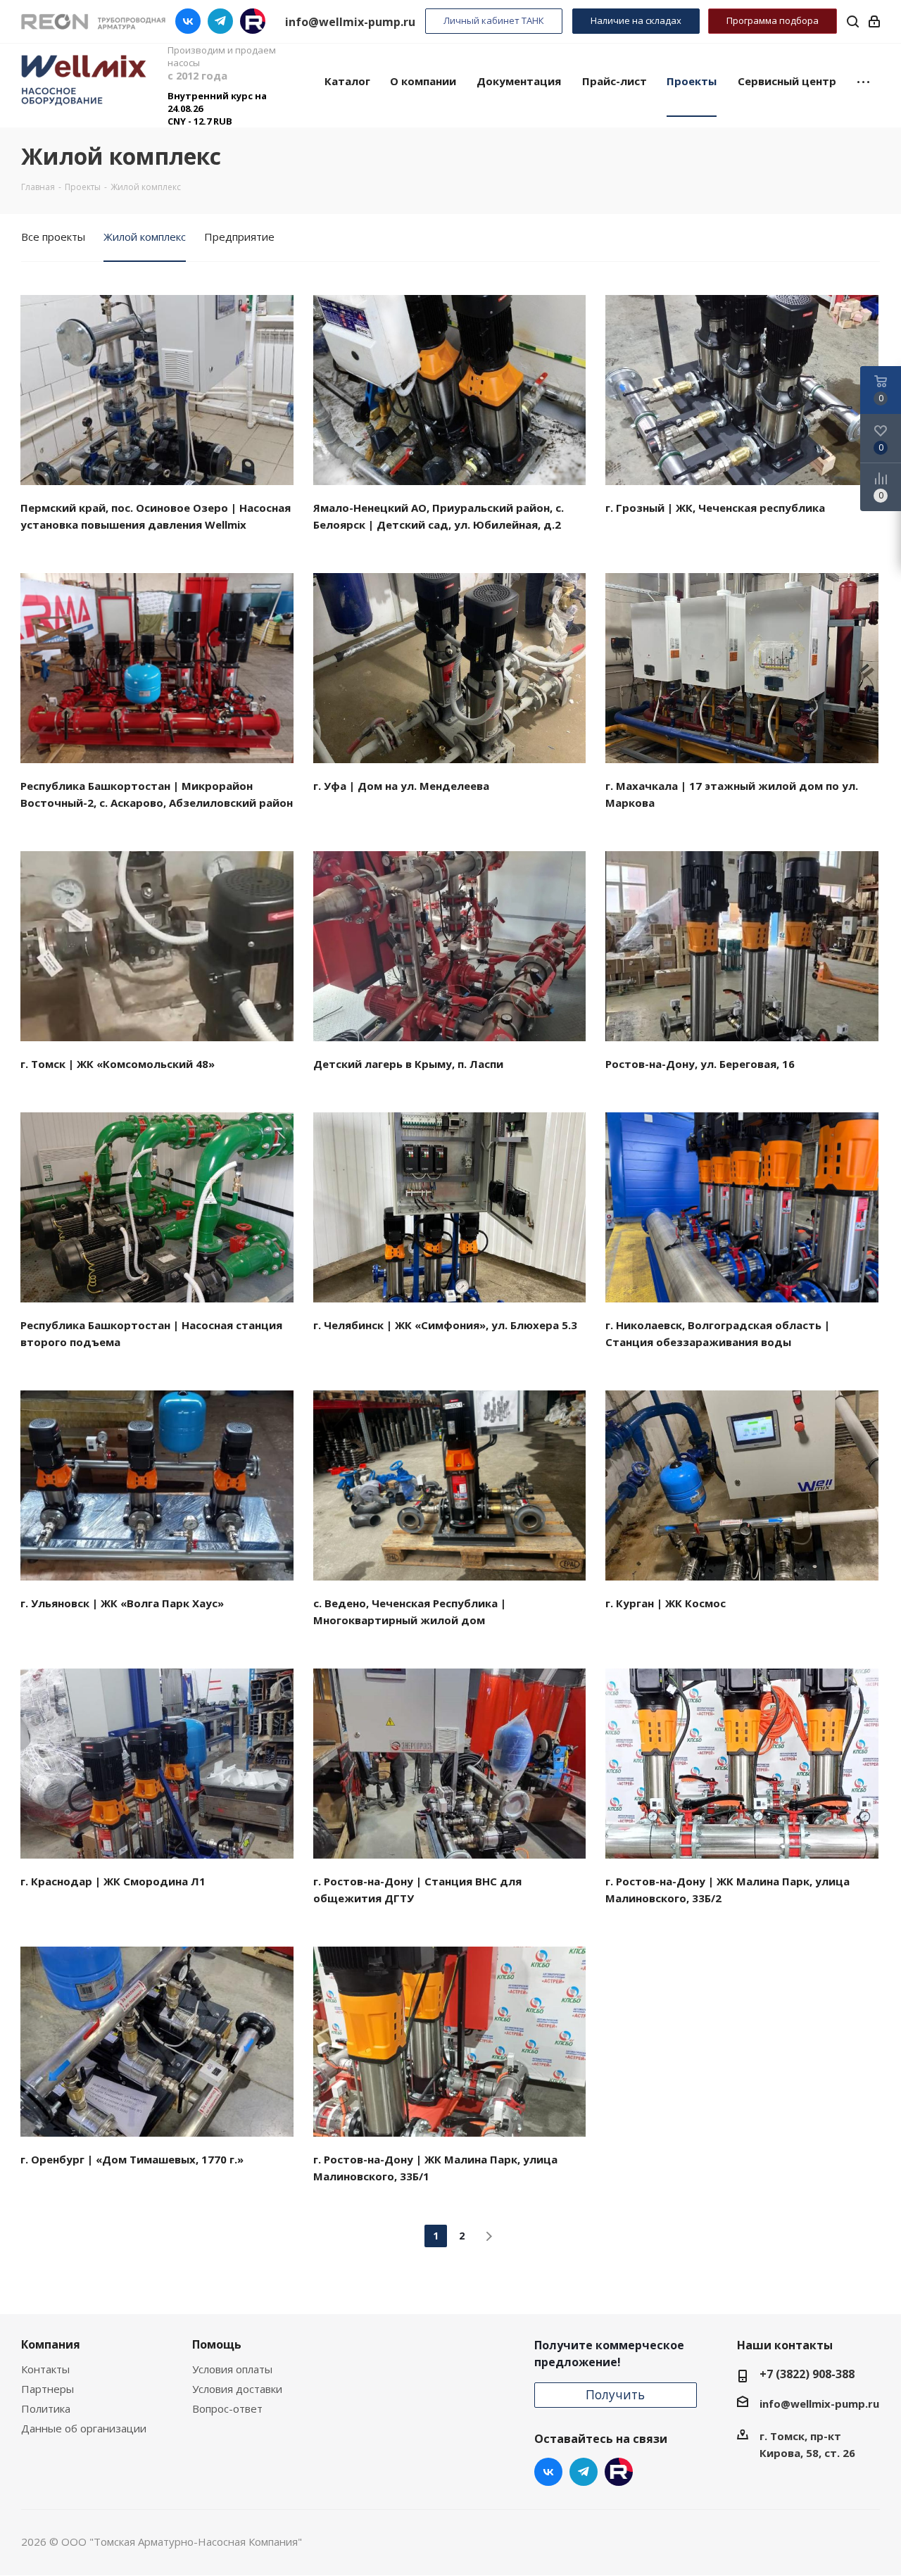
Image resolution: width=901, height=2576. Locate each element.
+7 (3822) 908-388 (807, 2374)
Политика (46, 2408)
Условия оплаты (232, 2369)
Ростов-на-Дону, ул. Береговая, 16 (700, 1064)
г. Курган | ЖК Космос (666, 1603)
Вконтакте (188, 21)
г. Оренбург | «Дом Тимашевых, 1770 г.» (132, 2159)
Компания (51, 2344)
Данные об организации (84, 2428)
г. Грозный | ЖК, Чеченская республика (715, 508)
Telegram (220, 21)
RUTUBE (253, 21)
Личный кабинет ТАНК (494, 20)
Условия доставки (237, 2389)
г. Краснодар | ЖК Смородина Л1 (113, 1881)
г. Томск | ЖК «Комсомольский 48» (118, 1064)
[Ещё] (863, 80)
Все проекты (53, 237)
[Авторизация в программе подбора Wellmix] (874, 21)
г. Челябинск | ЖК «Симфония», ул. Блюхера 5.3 (445, 1325)
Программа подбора (773, 20)
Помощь (217, 2344)
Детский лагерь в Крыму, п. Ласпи (408, 1064)
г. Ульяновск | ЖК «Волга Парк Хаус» (122, 1603)
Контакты (45, 2369)
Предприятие (239, 237)
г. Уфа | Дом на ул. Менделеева (401, 786)
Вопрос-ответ (227, 2408)
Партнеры (48, 2389)
